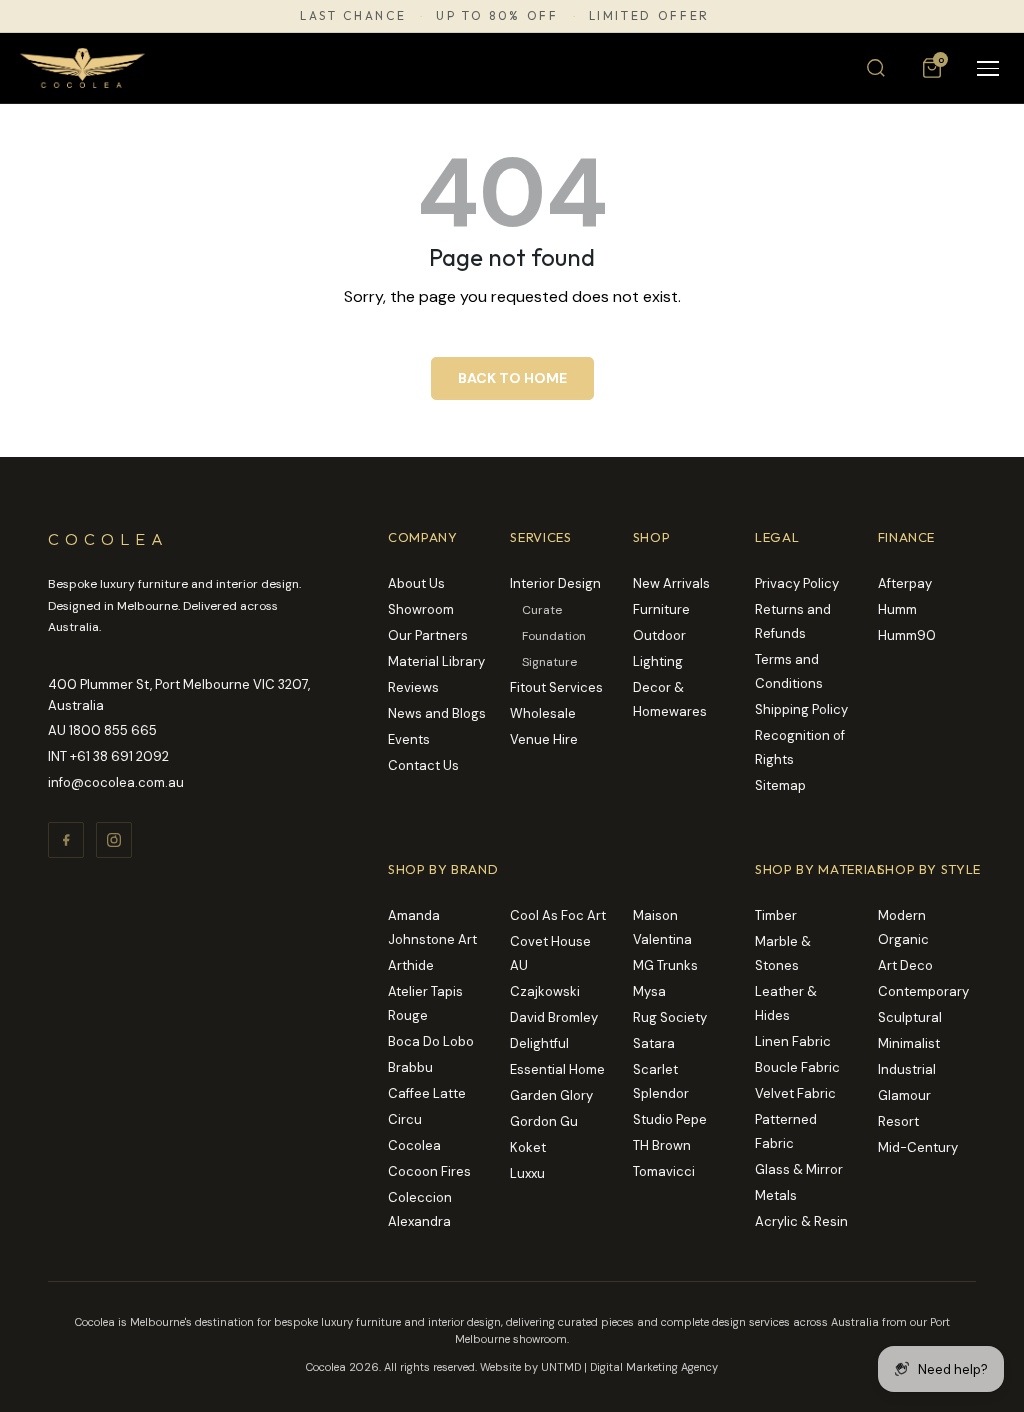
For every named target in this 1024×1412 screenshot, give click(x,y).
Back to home (512, 378)
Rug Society (670, 1017)
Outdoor (659, 635)
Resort (898, 1121)
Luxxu (527, 1173)
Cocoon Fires (429, 1171)
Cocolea (414, 1145)
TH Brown (662, 1145)
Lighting (658, 661)
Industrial (907, 1069)
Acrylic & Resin (801, 1221)
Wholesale (543, 713)
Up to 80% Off (497, 16)
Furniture (661, 609)
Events (409, 739)
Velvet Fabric (795, 1093)
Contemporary (923, 991)
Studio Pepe (670, 1119)
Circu (405, 1119)
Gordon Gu (544, 1121)
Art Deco (905, 965)
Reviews (413, 687)
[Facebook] (66, 840)
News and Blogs (437, 713)
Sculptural (910, 1017)
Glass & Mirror (799, 1169)
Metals (776, 1195)
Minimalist (909, 1043)
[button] (932, 68)
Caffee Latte (427, 1093)
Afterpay (905, 583)
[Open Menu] (988, 68)
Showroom (421, 609)
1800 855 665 (113, 730)
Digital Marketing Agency (654, 1367)
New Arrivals (671, 583)
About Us (416, 583)
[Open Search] (876, 68)
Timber (776, 915)
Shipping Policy (801, 709)
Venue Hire (544, 739)
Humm (897, 609)
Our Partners (428, 635)
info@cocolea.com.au (116, 782)
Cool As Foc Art (558, 915)
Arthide (411, 965)
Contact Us (423, 765)
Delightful (539, 1043)
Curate (542, 610)
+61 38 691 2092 (119, 756)
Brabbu (410, 1067)
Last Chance (353, 16)
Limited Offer (649, 16)
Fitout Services (556, 687)
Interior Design (555, 583)
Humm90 (907, 635)
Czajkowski (545, 991)
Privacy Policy (797, 583)
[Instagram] (114, 840)
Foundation (554, 636)
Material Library (436, 661)
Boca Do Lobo (431, 1041)
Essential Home (557, 1069)
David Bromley (554, 1017)
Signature (549, 662)
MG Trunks (665, 965)
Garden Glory (551, 1095)
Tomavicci (664, 1171)
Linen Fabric (793, 1041)
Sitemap (780, 785)
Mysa (649, 991)
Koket (528, 1147)
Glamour (904, 1095)
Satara (654, 1043)
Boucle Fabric (797, 1067)
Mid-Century (918, 1147)
